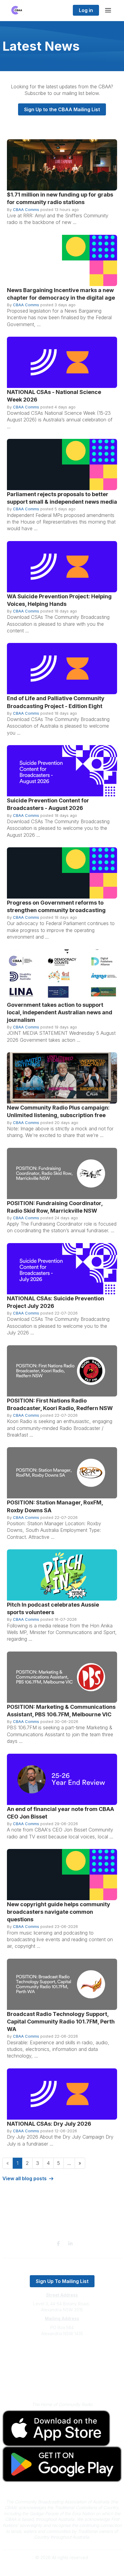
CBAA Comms (26, 209)
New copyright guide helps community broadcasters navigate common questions (59, 1912)
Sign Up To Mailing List (62, 2281)
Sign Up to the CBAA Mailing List (62, 109)
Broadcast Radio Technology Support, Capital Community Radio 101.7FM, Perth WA (61, 2022)
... (69, 2163)
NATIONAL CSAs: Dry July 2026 (49, 2124)
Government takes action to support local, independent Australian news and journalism (60, 1012)
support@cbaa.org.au (62, 2358)
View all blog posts (25, 2178)
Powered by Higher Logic (62, 2568)
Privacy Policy (62, 2376)
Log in (86, 10)
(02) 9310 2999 (62, 2352)
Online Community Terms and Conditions (62, 2385)
